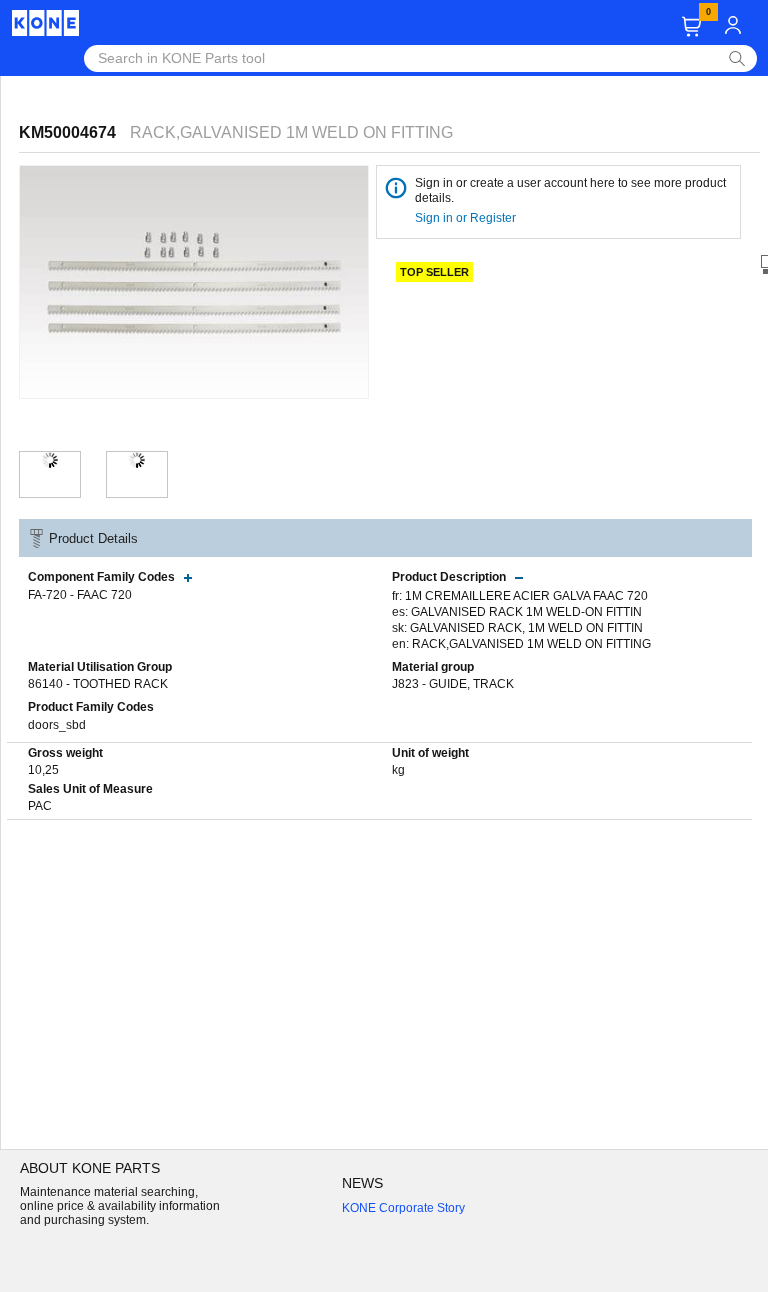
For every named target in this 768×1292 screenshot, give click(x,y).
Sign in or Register (467, 218)
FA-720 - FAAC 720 (80, 595)
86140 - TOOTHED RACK (98, 684)
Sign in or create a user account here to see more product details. (570, 190)
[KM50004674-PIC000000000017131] (137, 460)
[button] (691, 26)
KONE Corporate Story (403, 1208)
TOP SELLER (434, 272)
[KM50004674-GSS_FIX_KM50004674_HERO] (50, 460)
